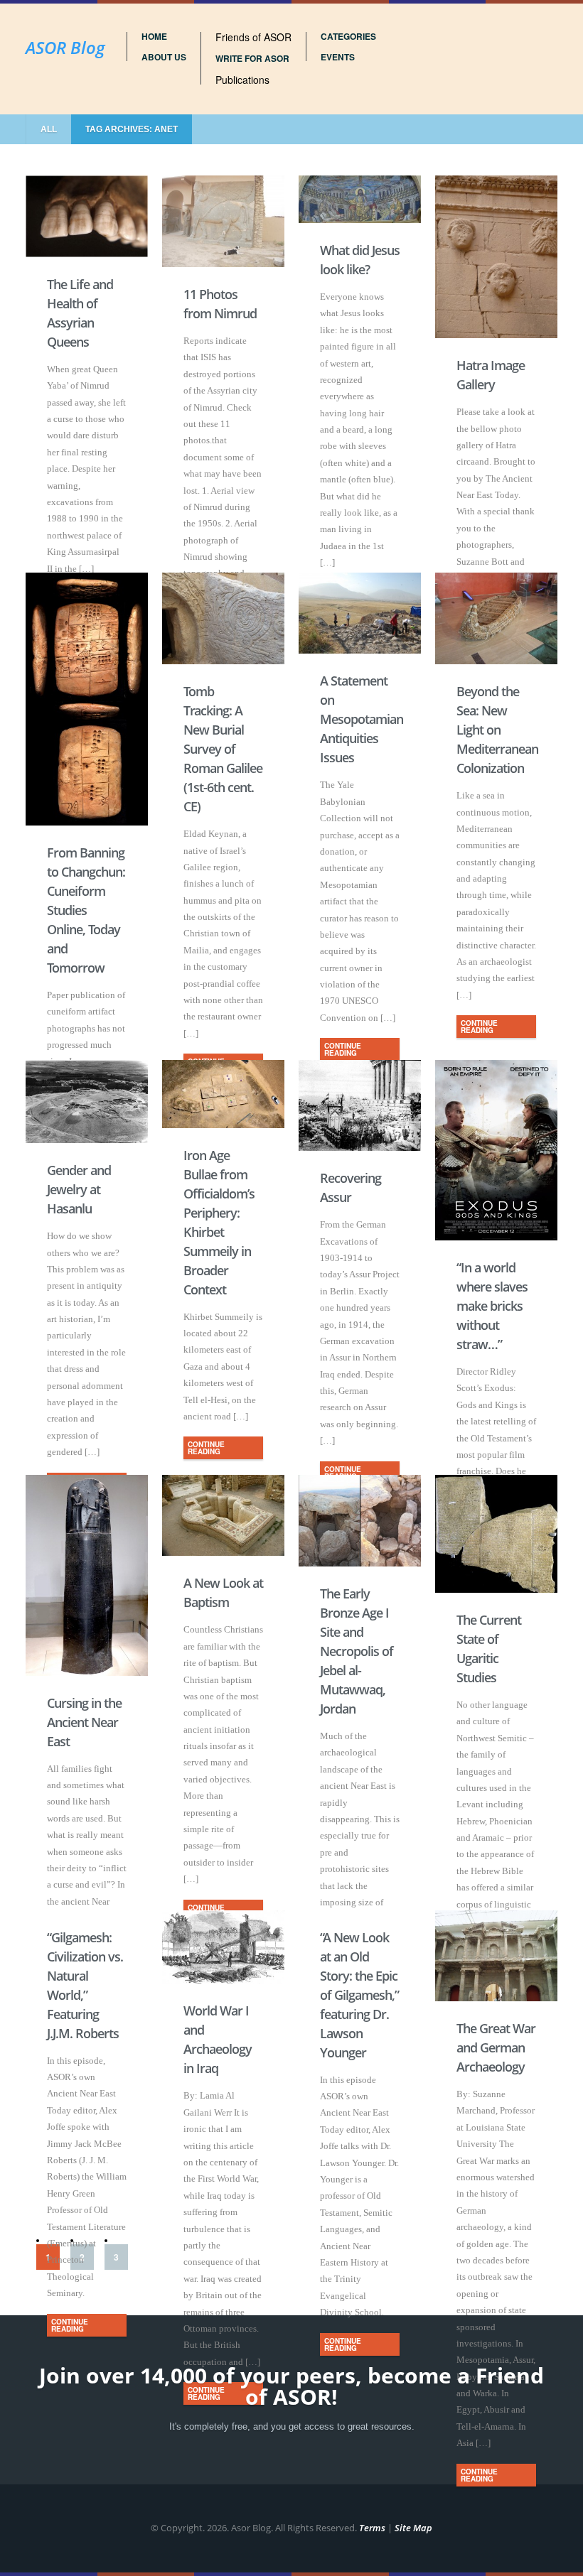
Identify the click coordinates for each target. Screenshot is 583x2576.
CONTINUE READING (343, 1049)
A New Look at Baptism (223, 1592)
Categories (348, 36)
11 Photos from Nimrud (220, 304)
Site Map (413, 2528)
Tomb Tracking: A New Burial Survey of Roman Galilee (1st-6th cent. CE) (223, 749)
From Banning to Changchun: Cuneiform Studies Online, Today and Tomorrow (86, 910)
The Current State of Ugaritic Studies (489, 1649)
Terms (372, 2528)
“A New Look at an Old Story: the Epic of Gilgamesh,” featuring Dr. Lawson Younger (359, 1995)
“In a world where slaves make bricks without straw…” (492, 1306)
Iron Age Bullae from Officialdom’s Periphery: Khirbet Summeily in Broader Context (219, 1222)
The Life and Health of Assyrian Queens (80, 313)
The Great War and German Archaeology (496, 2047)
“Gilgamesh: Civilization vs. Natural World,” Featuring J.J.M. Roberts (85, 1985)
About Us (164, 57)
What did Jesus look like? (360, 260)
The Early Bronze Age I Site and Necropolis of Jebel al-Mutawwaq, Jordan (357, 1651)
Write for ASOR (252, 58)
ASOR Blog (65, 47)
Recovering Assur (351, 1187)
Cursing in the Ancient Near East (84, 1722)
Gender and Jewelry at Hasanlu (79, 1189)
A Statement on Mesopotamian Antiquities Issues (360, 719)
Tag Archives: (132, 129)
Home (154, 36)
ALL (49, 129)
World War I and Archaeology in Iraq (218, 2039)
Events (338, 57)
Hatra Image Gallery (491, 375)
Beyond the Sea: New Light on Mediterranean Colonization (496, 730)
